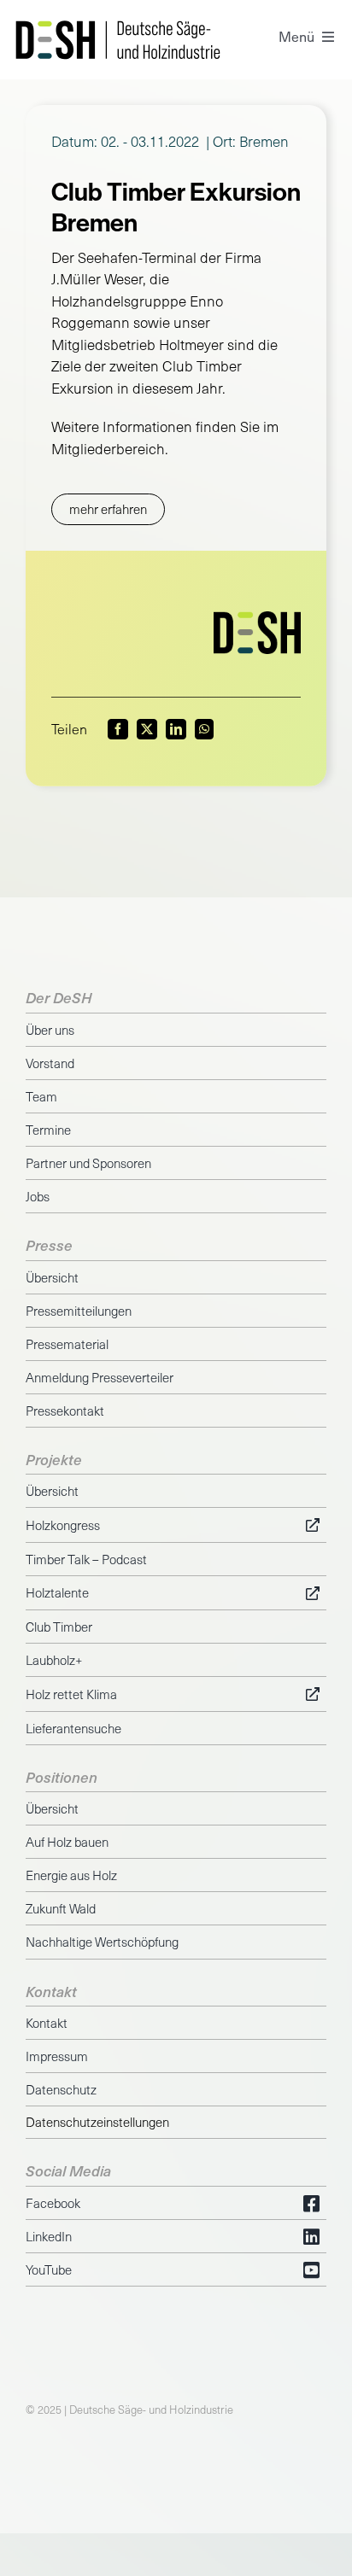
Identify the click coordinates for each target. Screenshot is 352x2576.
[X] (147, 729)
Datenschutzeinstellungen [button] (97, 2122)
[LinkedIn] (176, 729)
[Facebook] (118, 729)
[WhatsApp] (204, 729)
